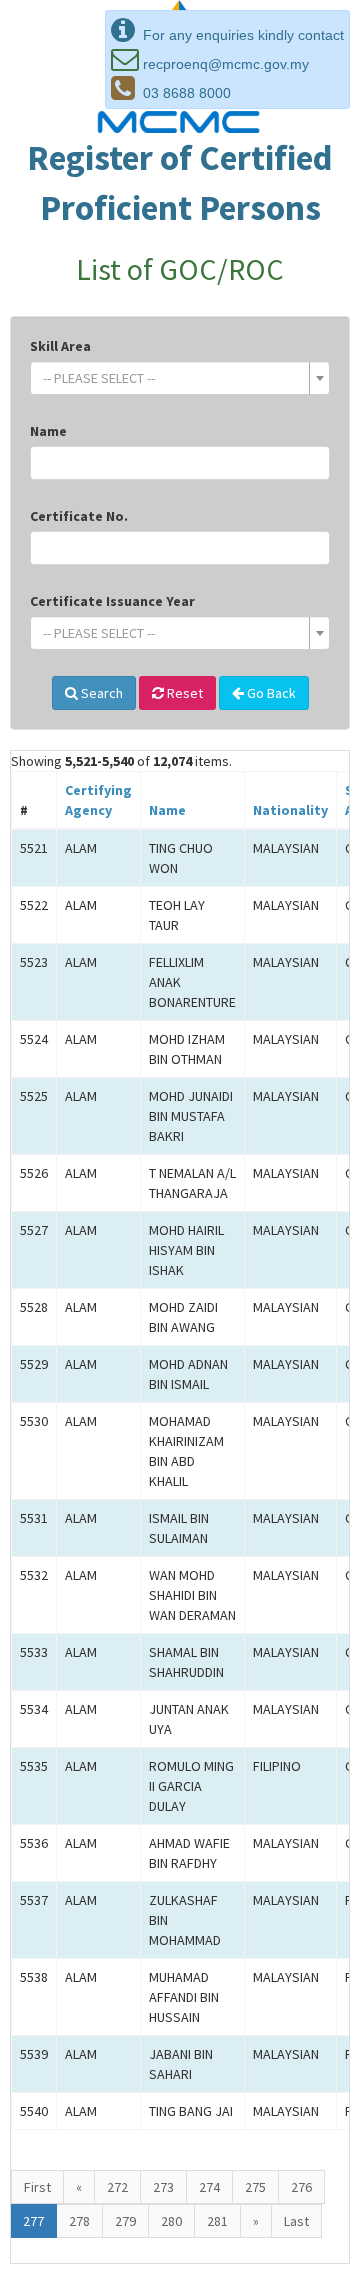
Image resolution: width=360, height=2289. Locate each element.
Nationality (290, 810)
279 (125, 2221)
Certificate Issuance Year (112, 601)
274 (209, 2187)
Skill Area (60, 346)
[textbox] (174, 378)
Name (48, 431)
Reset (183, 693)
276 (301, 2187)
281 (217, 2221)
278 (79, 2221)
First (37, 2187)
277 (33, 2221)
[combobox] (180, 378)
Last (296, 2221)
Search (100, 693)
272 (117, 2187)
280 (171, 2221)
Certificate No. (79, 516)
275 (255, 2187)
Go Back (270, 693)
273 (163, 2187)
